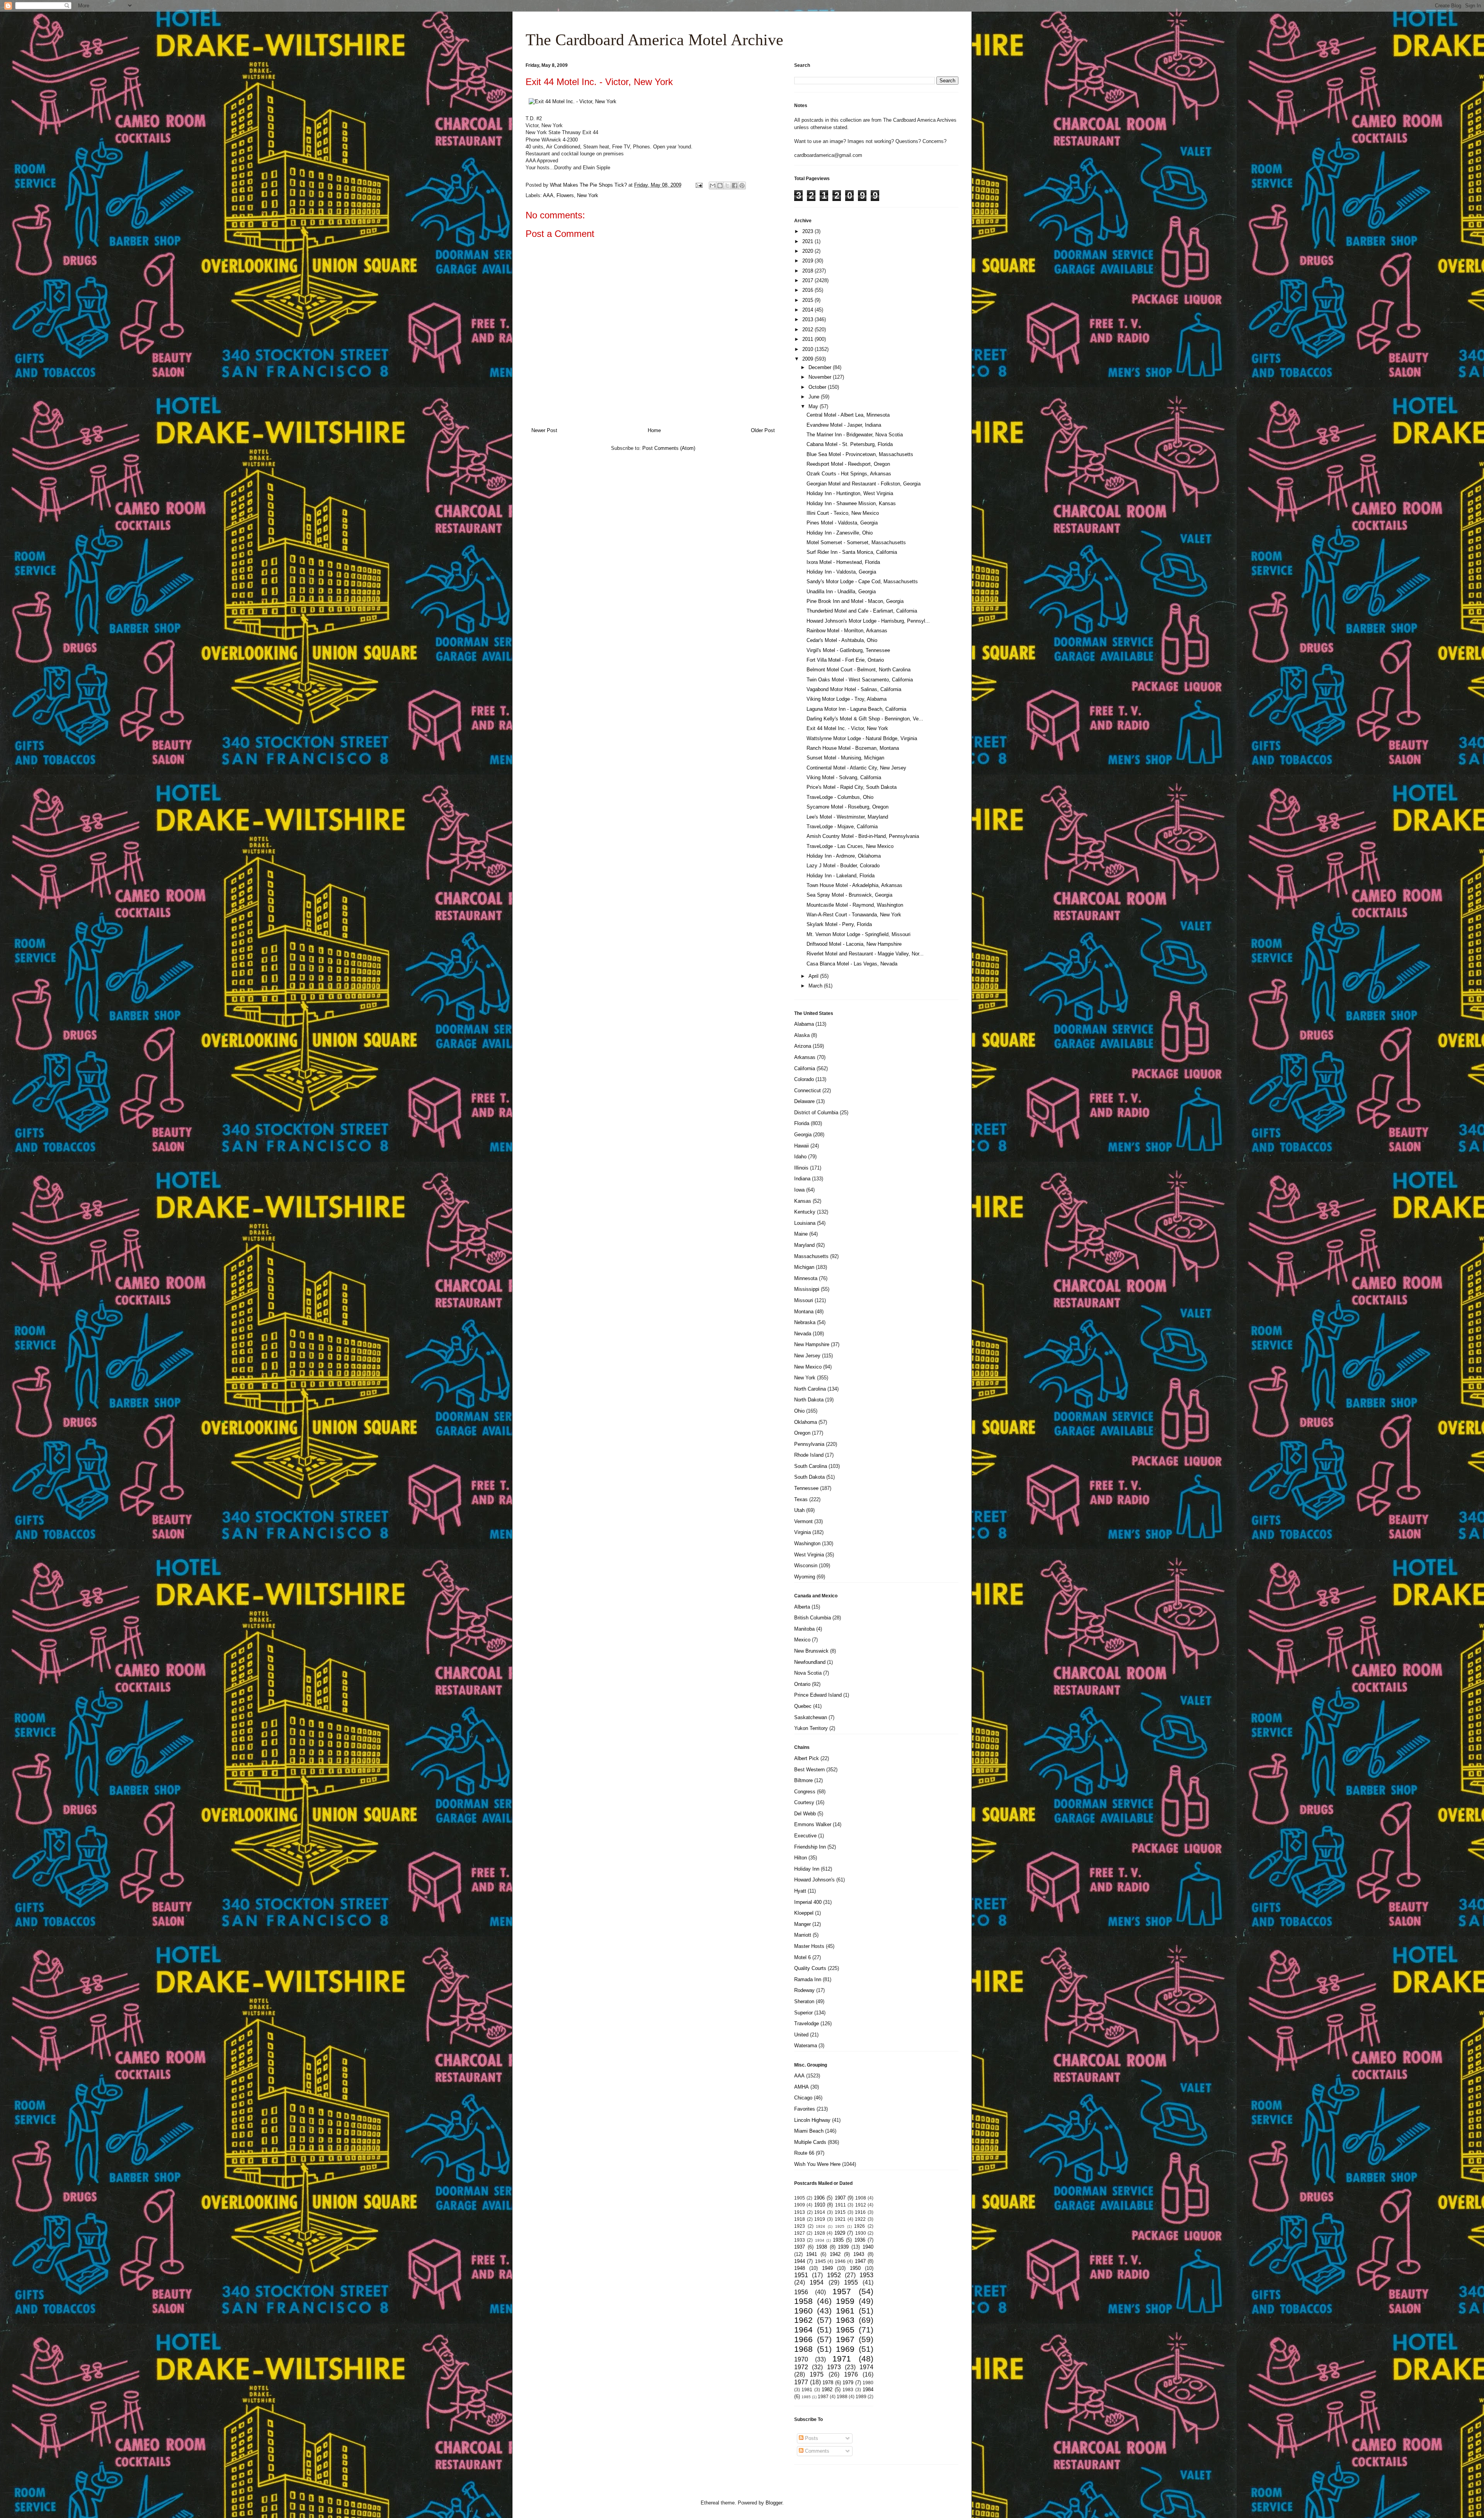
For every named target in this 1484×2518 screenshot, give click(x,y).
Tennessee (806, 1488)
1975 (817, 2374)
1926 (859, 2226)
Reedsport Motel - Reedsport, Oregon (848, 464)
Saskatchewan (811, 1717)
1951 (801, 2275)
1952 (834, 2275)
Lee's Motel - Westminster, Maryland (847, 817)
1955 (851, 2282)
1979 (848, 2383)
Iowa (799, 1190)
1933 (800, 2240)
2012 (808, 329)
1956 (801, 2292)
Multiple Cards (810, 2142)
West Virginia (809, 1555)
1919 (820, 2219)
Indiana (802, 1179)
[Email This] (713, 186)
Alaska (802, 1035)
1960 (803, 2311)
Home (654, 430)
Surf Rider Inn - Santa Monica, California (852, 552)
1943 (859, 2254)
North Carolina (810, 1389)
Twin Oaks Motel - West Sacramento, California (860, 680)
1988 (842, 2396)
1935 (838, 2240)
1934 (820, 2240)
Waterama (806, 2046)
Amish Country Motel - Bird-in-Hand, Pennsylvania (863, 836)
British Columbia (813, 1618)
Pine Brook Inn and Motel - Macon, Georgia (855, 601)
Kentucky (805, 1212)
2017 (808, 280)
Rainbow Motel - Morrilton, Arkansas (847, 631)
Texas (801, 1499)
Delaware (804, 1101)
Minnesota (806, 1278)
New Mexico (808, 1367)
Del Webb (805, 1814)
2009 (808, 359)
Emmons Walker (813, 1824)
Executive (805, 1836)
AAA (548, 195)
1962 (803, 2320)
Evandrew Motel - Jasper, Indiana (844, 425)
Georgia (803, 1135)
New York (588, 195)
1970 (801, 2359)
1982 (827, 2389)
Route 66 (804, 2153)
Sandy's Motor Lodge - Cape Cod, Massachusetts (862, 581)
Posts (811, 2438)
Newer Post (544, 430)
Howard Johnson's (814, 1880)
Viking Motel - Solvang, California (844, 777)
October (818, 387)
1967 (845, 2339)
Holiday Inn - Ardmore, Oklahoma (844, 856)
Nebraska (805, 1322)
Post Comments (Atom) (669, 448)
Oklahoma (806, 1422)
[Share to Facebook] (735, 186)
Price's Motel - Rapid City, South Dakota (852, 787)
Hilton (801, 1858)
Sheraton (804, 2001)
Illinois (801, 1168)
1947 (860, 2261)
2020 (808, 251)
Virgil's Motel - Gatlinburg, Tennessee (848, 650)
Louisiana (805, 1223)
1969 (845, 2349)
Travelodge (807, 2023)
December (821, 367)
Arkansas (805, 1057)
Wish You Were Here (817, 2164)
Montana (804, 1312)
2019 (808, 261)
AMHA (802, 2087)
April (814, 976)
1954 (817, 2282)
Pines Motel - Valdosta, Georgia (842, 523)
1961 (845, 2311)
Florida (802, 1123)
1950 (855, 2268)
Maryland (804, 1245)
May (814, 406)
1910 (820, 2205)
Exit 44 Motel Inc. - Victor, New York (847, 728)
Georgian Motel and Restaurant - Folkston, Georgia (864, 484)
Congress (805, 1792)
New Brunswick (811, 1651)
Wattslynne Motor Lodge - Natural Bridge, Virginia (862, 738)
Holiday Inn (807, 1869)
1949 (827, 2268)
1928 (820, 2233)
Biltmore (803, 1780)
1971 (842, 2359)
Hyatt (800, 1891)
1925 (840, 2226)
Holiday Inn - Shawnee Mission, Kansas (851, 503)
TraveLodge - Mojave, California (842, 827)
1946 (840, 2261)
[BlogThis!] (720, 186)
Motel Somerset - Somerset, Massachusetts (856, 542)
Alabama (804, 1024)
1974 (866, 2367)
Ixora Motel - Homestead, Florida (843, 562)
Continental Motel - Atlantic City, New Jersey (856, 768)
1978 (828, 2383)
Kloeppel (804, 1913)
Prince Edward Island (818, 1695)
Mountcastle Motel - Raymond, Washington (855, 905)
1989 (861, 2396)
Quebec (803, 1706)
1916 (860, 2212)
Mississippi (807, 1289)
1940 (868, 2247)
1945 (820, 2261)
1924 (820, 2226)
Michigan (804, 1267)
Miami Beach (809, 2131)
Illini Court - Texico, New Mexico (843, 513)
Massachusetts (811, 1256)
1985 (806, 2397)
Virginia (802, 1532)
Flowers (565, 195)
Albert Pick (807, 1758)
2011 (808, 339)
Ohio (799, 1411)
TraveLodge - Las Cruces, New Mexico (850, 846)
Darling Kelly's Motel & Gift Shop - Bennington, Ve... (865, 719)
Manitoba (804, 1629)
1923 (800, 2226)
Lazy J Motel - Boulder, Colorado (843, 866)
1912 (861, 2205)
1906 (819, 2198)
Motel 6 (802, 1957)
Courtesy (804, 1802)
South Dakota (809, 1477)
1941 (812, 2254)
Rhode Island (809, 1455)
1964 (803, 2330)
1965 (845, 2330)
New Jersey (807, 1356)
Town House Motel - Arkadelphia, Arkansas (854, 885)
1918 (800, 2219)
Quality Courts (810, 1968)
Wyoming (805, 1577)
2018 (808, 271)
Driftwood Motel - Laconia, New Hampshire (854, 944)
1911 (841, 2205)
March (816, 986)
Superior (803, 2013)
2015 (808, 300)
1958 (803, 2301)
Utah (799, 1510)
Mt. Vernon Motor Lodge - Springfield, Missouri (859, 934)
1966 (803, 2339)
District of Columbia (816, 1113)
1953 (866, 2275)
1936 (860, 2240)
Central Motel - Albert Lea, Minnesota (848, 415)
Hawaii (802, 1146)
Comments (816, 2451)
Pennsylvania (809, 1444)
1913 (800, 2212)
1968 (803, 2349)
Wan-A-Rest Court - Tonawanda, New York (854, 915)
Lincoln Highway (812, 2120)
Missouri (804, 1300)
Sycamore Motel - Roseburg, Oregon (848, 807)
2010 (808, 349)
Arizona (803, 1046)
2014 (808, 310)
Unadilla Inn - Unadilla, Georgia (841, 592)
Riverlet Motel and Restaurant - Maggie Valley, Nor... (865, 954)
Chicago (803, 2098)
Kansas (803, 1201)
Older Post (763, 430)
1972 (801, 2367)
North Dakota (809, 1400)
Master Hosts (809, 1946)
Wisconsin (806, 1565)
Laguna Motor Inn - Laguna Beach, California (856, 709)
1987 (823, 2396)
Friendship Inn (810, 1847)
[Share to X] (727, 186)
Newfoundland (810, 1662)
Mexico (802, 1640)
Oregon (802, 1433)
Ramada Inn (808, 1979)
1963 (845, 2320)
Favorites (805, 2109)
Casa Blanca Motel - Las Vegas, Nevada (852, 964)
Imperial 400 (808, 1902)
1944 (800, 2261)
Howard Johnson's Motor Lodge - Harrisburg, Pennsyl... (868, 621)
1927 (800, 2233)
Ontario (802, 1684)
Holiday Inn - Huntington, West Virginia (850, 493)
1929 (840, 2233)
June (815, 397)
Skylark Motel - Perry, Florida (839, 924)
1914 (820, 2212)
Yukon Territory (811, 1728)
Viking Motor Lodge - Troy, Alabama (847, 699)
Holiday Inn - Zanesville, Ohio (840, 533)
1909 (800, 2205)
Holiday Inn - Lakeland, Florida (841, 876)
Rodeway (804, 1990)
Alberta (802, 1607)
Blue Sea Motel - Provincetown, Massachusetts (860, 454)
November (821, 377)
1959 (845, 2301)
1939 (843, 2247)
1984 (868, 2389)
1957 (842, 2291)
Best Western (809, 1770)
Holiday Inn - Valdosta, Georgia (841, 572)
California (805, 1068)
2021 (808, 241)
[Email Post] (699, 185)
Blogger (774, 2503)
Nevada (803, 1334)
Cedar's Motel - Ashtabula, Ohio (842, 640)
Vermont (803, 1521)
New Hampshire (812, 1344)
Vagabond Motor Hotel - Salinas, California (854, 689)
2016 (808, 290)
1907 (840, 2198)
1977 (801, 2382)
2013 (808, 319)
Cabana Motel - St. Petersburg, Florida (850, 444)
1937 (800, 2247)
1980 (868, 2383)
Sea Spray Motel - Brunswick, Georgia (849, 895)
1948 (800, 2268)
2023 (808, 231)
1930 (861, 2233)
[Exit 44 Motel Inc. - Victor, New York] (573, 101)
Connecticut (808, 1090)
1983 (848, 2389)
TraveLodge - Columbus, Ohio (840, 797)
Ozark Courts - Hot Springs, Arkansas (849, 474)
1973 (834, 2367)
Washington (807, 1543)
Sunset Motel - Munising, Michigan (845, 758)
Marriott (803, 1935)
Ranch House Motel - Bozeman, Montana (853, 748)
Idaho (800, 1157)
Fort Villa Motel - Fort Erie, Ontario (845, 660)
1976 (851, 2374)
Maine (801, 1234)
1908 (861, 2198)
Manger (802, 1924)
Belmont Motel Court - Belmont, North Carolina (859, 670)
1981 (807, 2389)
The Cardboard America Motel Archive (654, 40)
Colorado (804, 1079)
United (801, 2035)
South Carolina (811, 1466)
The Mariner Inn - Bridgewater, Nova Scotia (855, 435)
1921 (840, 2219)
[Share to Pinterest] (742, 186)
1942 (835, 2254)
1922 (860, 2219)
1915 (840, 2212)
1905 (800, 2198)
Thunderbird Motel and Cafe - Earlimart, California (862, 611)
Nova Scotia (808, 1673)
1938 (822, 2247)
